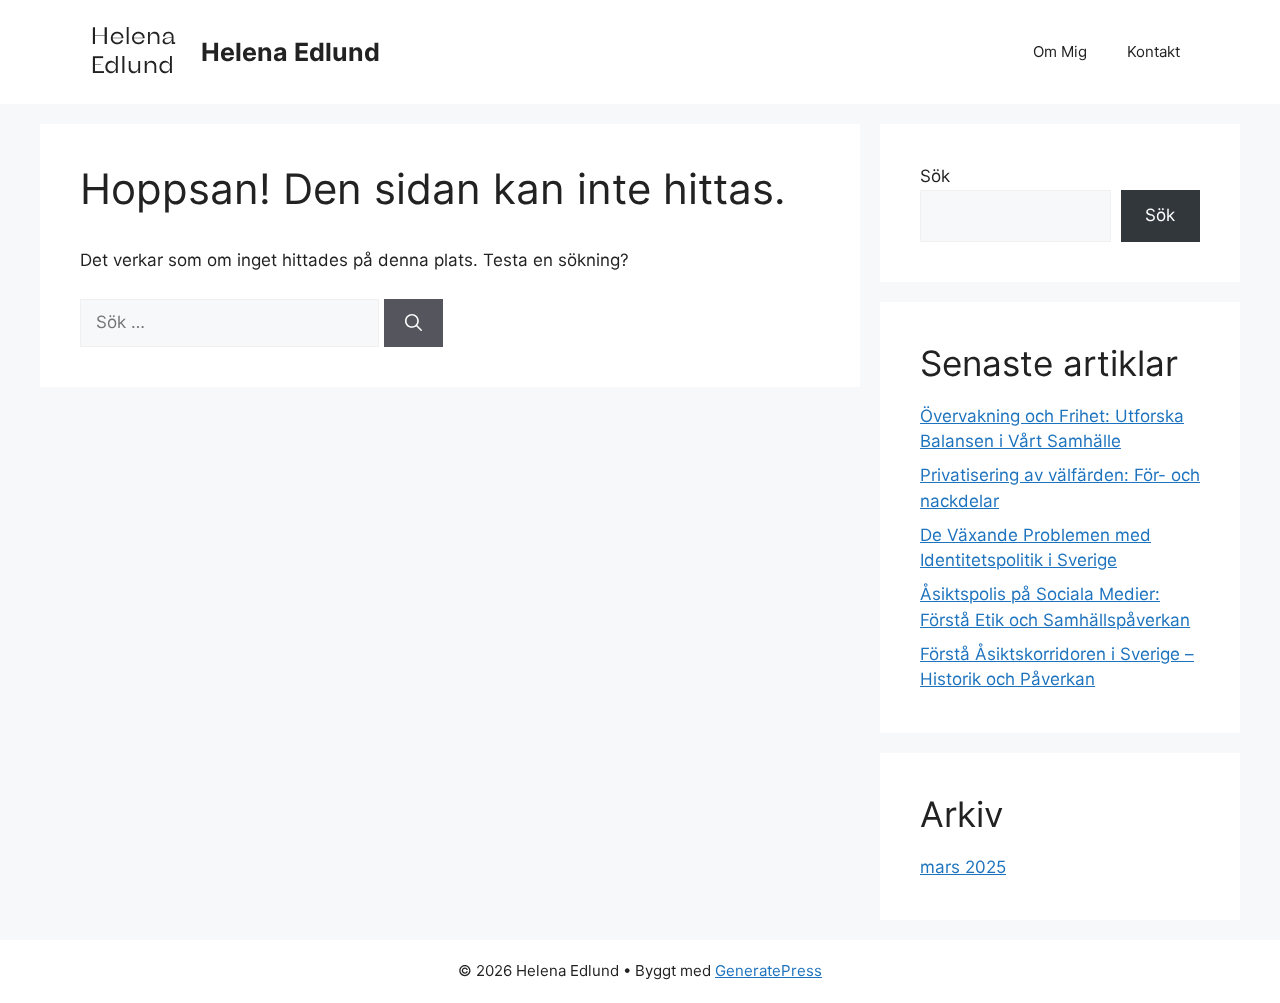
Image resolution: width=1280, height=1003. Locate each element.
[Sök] (413, 323)
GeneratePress (768, 970)
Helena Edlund (290, 52)
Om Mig (1060, 51)
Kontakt (1153, 51)
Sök (935, 176)
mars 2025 (963, 867)
